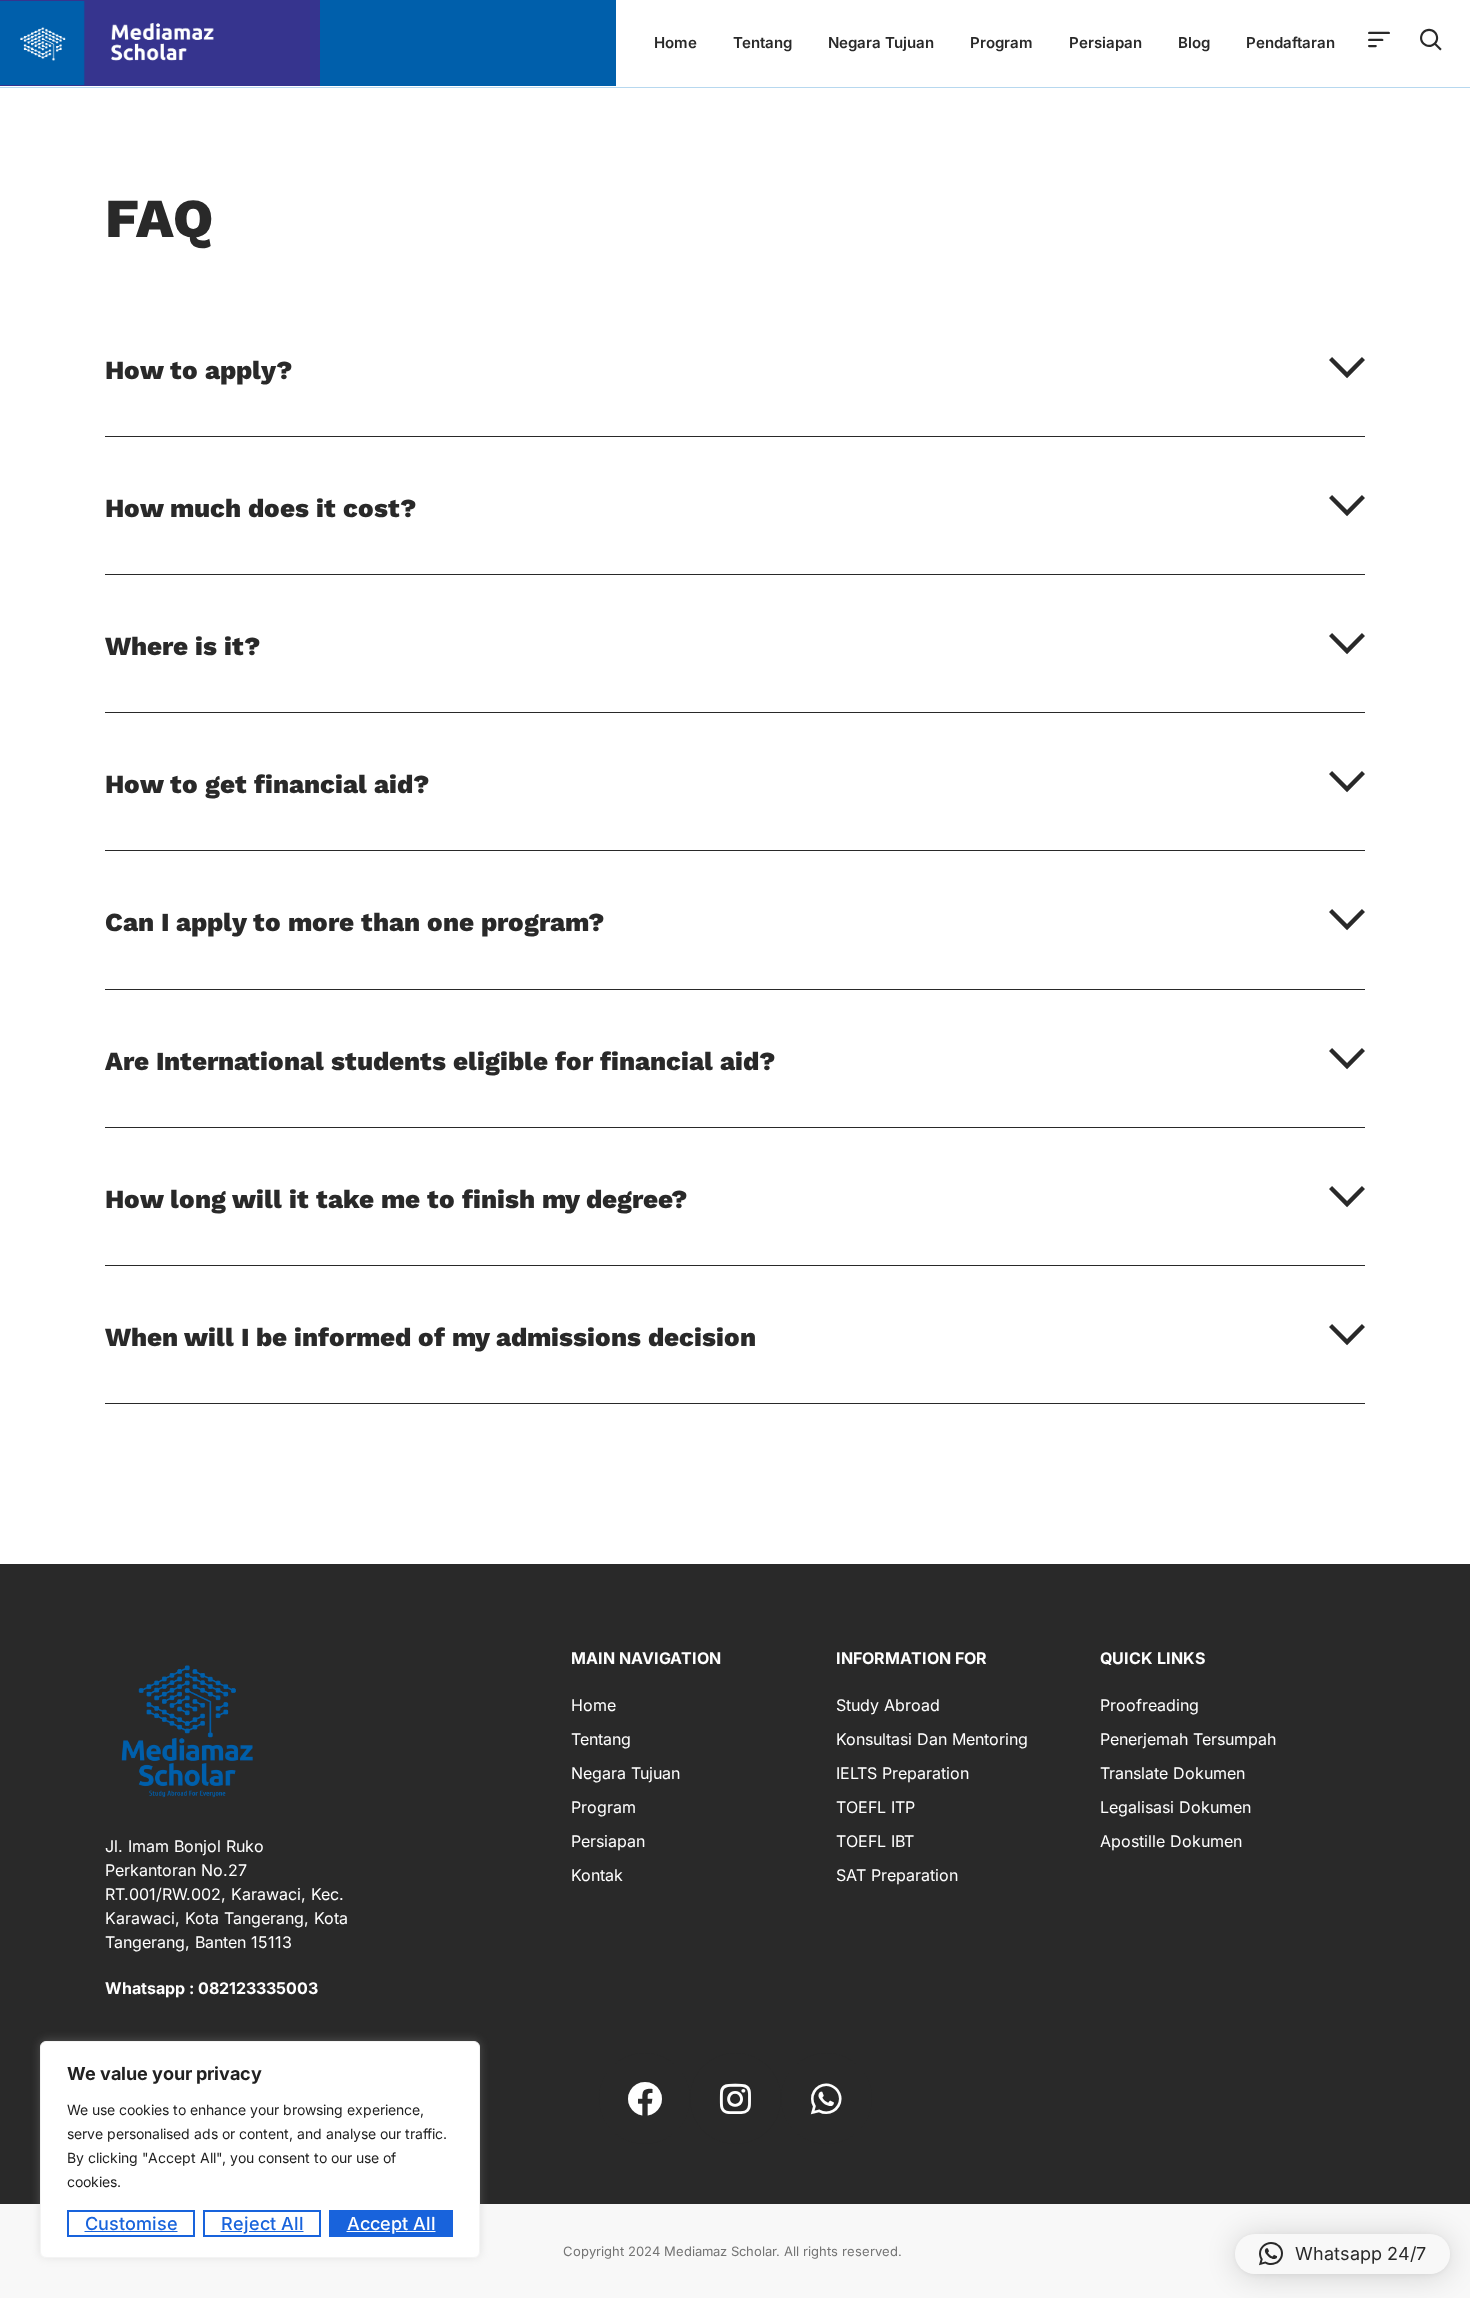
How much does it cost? (260, 508)
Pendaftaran (1290, 42)
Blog (1194, 42)
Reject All (262, 2223)
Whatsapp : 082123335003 (211, 1988)
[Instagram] (735, 2098)
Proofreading (1149, 1705)
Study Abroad (888, 1705)
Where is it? (182, 646)
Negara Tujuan (881, 42)
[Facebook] (644, 2098)
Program (1001, 42)
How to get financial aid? (267, 784)
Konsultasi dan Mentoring (932, 1739)
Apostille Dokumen (1171, 1841)
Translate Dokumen (1172, 1773)
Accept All (391, 2223)
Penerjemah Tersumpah (1188, 1739)
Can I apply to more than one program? (354, 922)
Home (675, 42)
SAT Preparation (897, 1875)
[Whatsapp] (826, 2098)
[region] (260, 2149)
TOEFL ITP (875, 1807)
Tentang (762, 42)
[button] (735, 393)
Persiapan (1105, 42)
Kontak (597, 1875)
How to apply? (198, 370)
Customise (131, 2223)
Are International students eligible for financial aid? (440, 1061)
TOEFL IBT (875, 1841)
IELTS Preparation (902, 1773)
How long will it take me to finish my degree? (396, 1199)
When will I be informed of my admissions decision (430, 1337)
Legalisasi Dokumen (1175, 1807)
